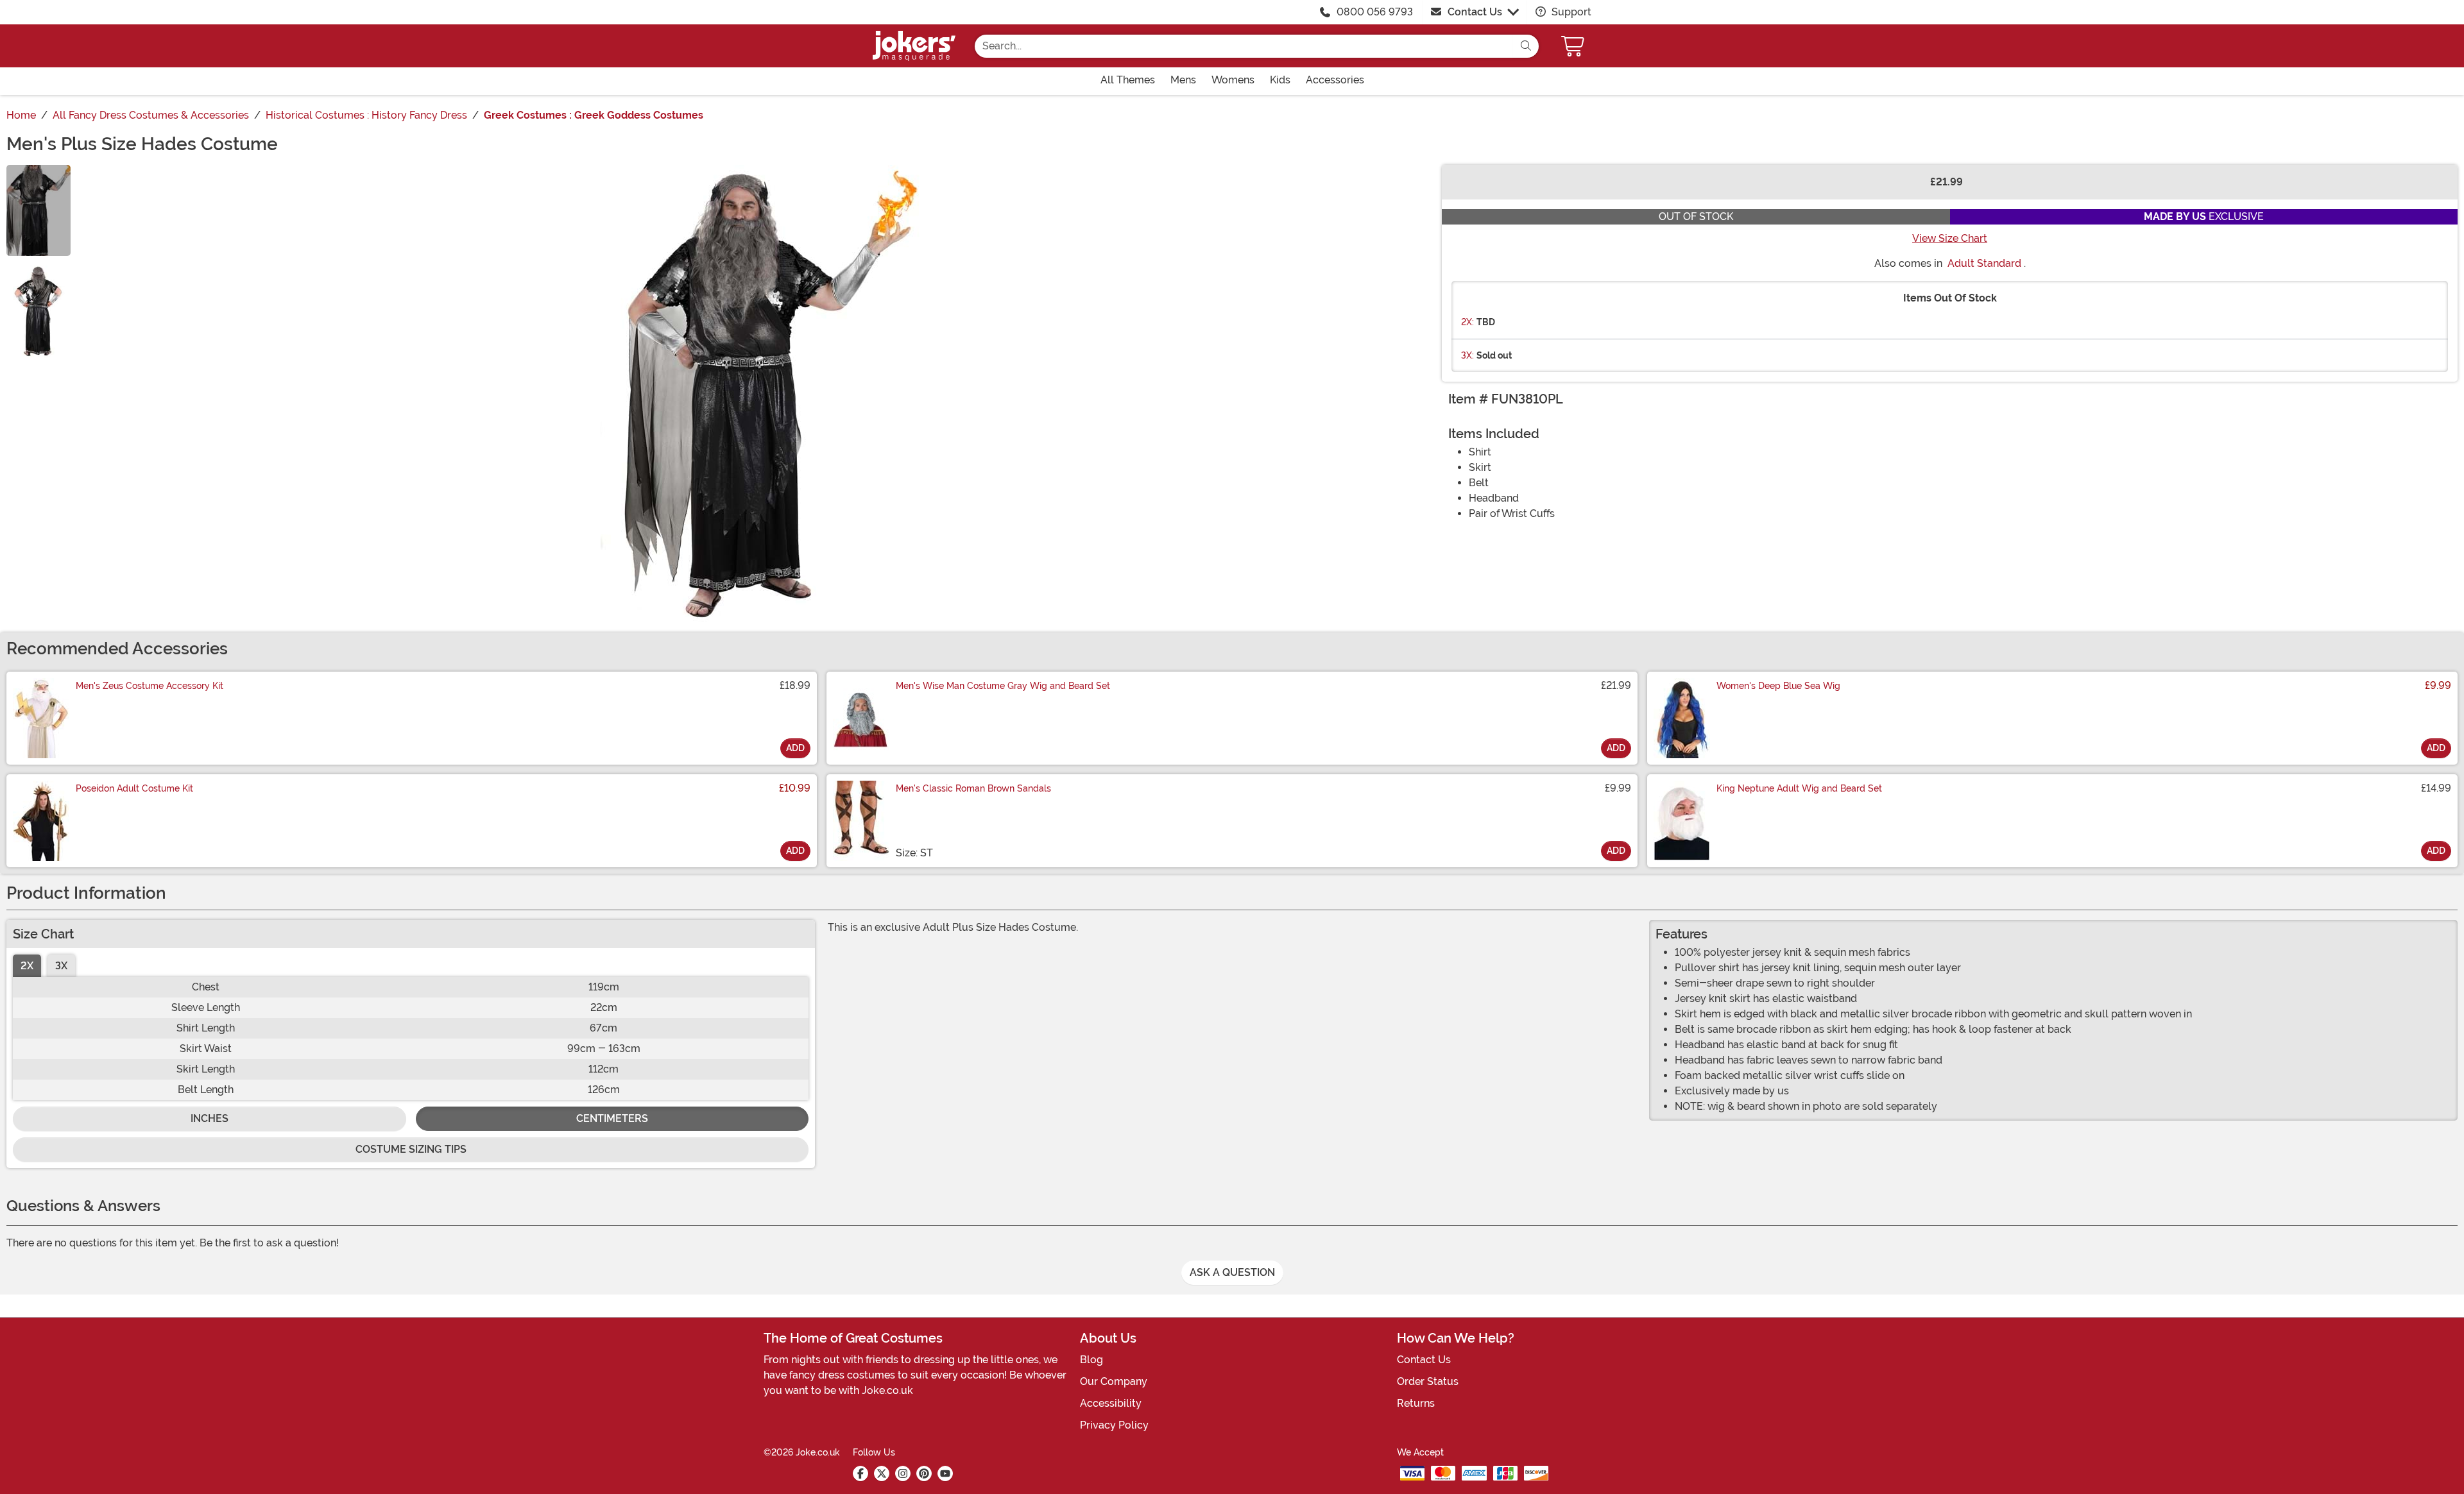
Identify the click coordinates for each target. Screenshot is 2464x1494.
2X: (1467, 322)
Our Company (1114, 1381)
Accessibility (1111, 1403)
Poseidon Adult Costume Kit (134, 788)
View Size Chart (1950, 238)
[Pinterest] (924, 1473)
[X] (882, 1473)
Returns (1416, 1403)
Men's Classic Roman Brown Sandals (973, 788)
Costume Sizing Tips (411, 1149)
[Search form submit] (1526, 46)
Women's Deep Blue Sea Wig (1778, 686)
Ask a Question (1232, 1272)
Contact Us (1475, 12)
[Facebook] (860, 1473)
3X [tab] (61, 966)
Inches (210, 1118)
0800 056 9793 (1375, 12)
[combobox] (1244, 46)
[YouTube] (945, 1473)
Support (1570, 12)
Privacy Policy (1114, 1425)
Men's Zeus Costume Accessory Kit (150, 686)
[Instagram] (903, 1473)
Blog (1091, 1360)
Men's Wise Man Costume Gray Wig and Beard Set (1003, 686)
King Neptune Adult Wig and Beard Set (1799, 788)
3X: (1467, 355)
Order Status (1428, 1381)
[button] (1574, 46)
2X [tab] (27, 966)
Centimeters (612, 1118)
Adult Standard (1984, 263)
